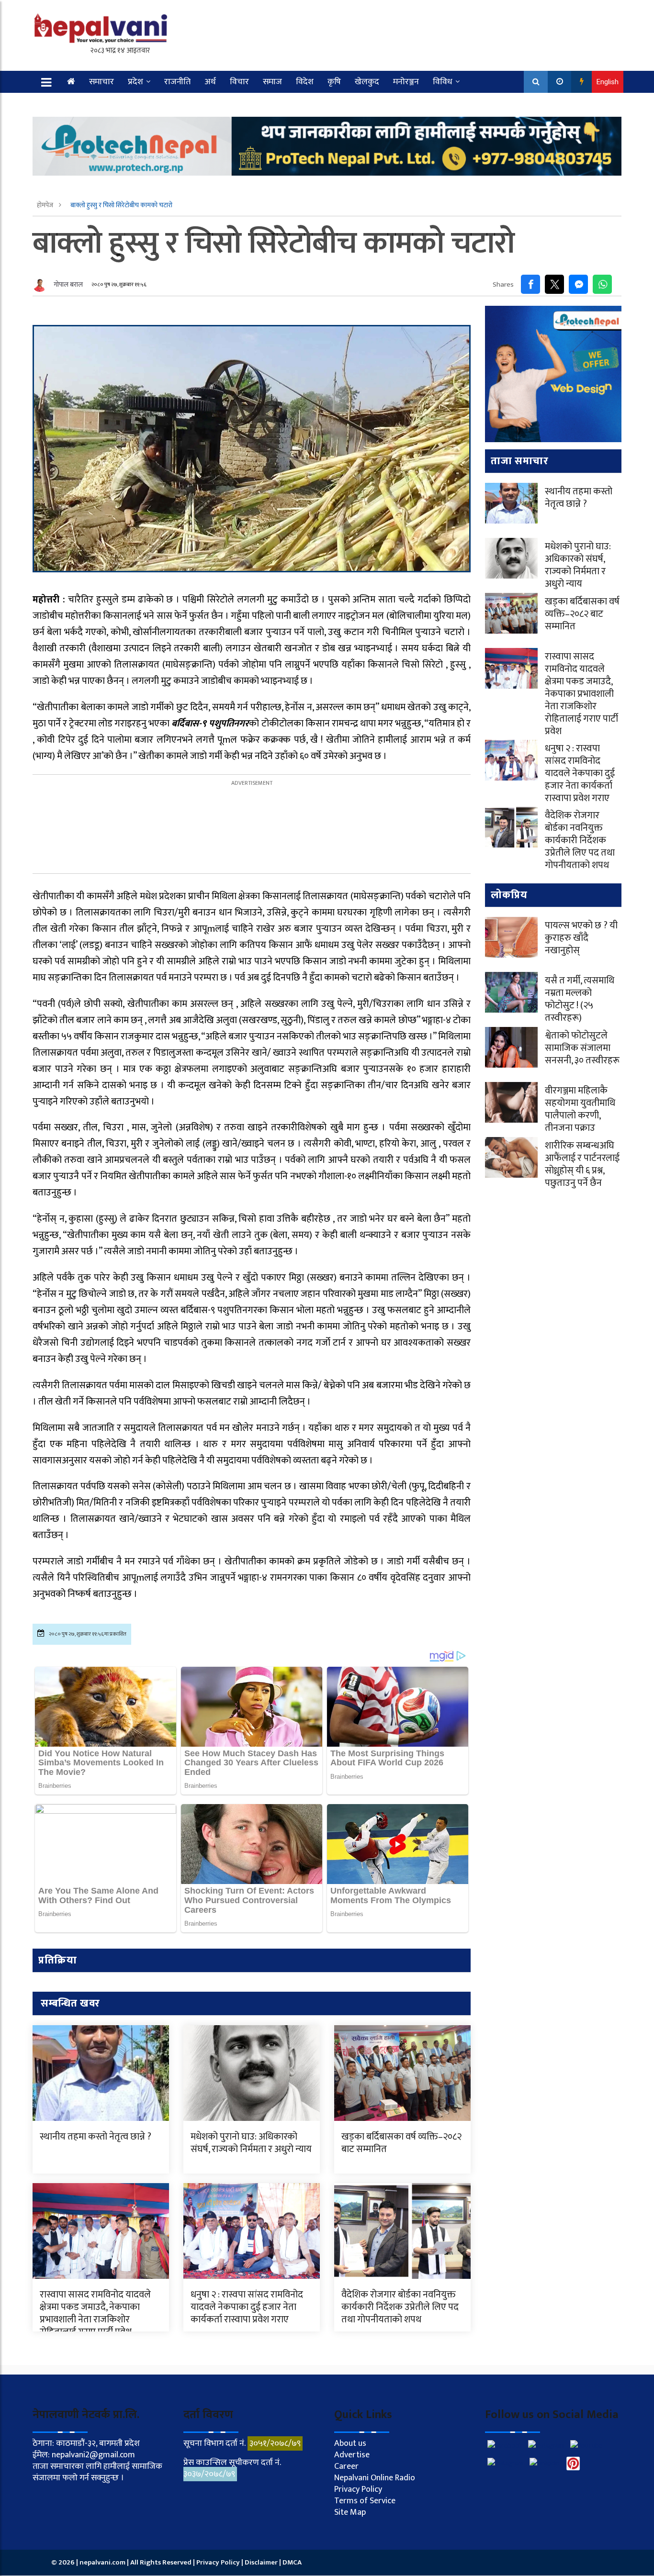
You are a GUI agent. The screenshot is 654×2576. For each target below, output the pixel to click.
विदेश (305, 82)
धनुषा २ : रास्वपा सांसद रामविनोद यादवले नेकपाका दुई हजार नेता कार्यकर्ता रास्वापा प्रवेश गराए (247, 2307)
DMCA (292, 2562)
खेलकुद (367, 82)
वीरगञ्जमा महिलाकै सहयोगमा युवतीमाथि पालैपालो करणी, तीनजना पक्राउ (580, 1109)
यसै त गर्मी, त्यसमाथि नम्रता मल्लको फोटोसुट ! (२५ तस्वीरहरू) (580, 999)
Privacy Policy (358, 2489)
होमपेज (46, 205)
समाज (272, 82)
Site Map (350, 2512)
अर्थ (210, 82)
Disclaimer (262, 2562)
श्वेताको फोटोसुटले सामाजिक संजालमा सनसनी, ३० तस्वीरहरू (582, 1048)
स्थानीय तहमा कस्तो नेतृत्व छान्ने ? (96, 2137)
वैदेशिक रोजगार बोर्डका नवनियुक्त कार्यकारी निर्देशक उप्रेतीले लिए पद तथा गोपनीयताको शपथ (400, 2307)
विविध (443, 82)
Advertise (352, 2455)
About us (350, 2443)
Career (346, 2466)
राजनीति (177, 82)
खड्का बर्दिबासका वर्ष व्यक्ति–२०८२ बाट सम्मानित (401, 2143)
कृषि (334, 82)
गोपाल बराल (68, 284)
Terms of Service (365, 2501)
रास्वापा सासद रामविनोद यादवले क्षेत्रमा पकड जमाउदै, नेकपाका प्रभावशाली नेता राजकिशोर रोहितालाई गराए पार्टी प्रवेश (95, 2313)
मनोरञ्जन (406, 82)
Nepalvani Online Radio (375, 2478)
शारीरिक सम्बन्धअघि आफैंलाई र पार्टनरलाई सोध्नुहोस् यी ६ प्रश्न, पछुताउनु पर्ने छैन (582, 1164)
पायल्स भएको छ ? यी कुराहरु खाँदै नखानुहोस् (581, 938)
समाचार (101, 82)
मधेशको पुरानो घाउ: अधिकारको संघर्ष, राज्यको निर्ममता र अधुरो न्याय (251, 2143)
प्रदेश (135, 82)
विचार (239, 82)
